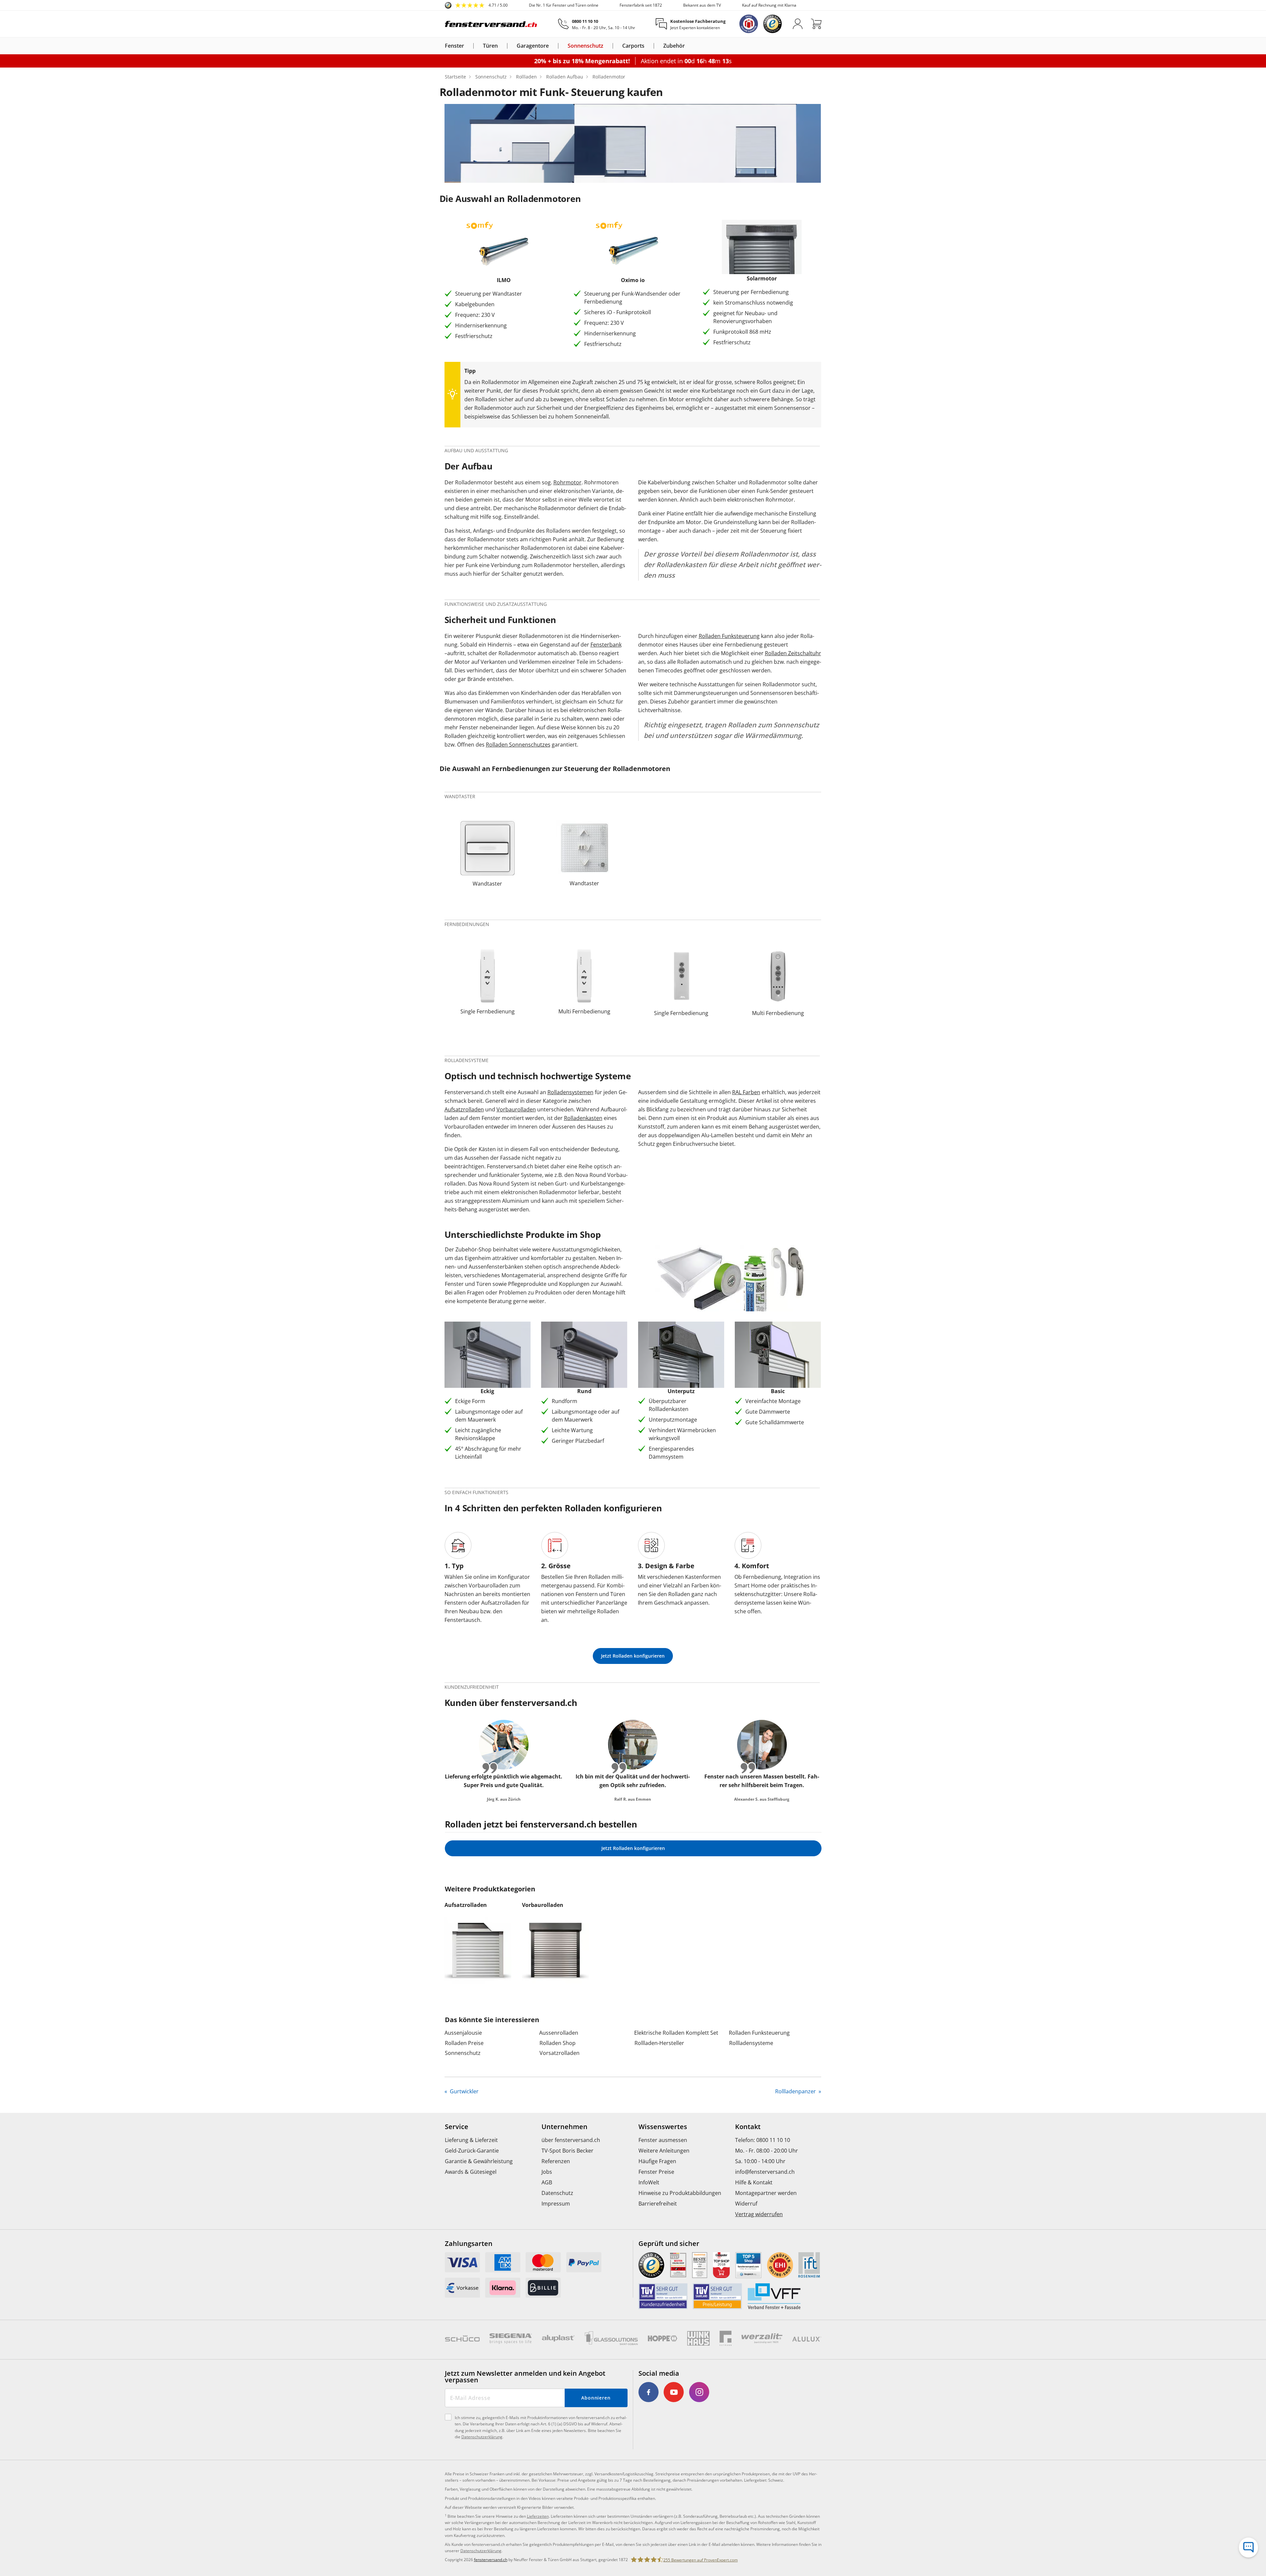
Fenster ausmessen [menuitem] (663, 2140)
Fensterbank (606, 645)
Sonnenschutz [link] (586, 46)
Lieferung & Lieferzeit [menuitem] (471, 2140)
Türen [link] (490, 46)
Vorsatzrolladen (560, 2053)
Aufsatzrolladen (464, 1109)
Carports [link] (633, 46)
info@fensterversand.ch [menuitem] (765, 2172)
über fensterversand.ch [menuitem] (571, 2140)
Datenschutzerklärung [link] (481, 2551)
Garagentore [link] (533, 46)
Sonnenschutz (463, 2053)
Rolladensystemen (570, 1092)
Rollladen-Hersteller (659, 2043)
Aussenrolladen (559, 2033)
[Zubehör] (689, 46)
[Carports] (648, 46)
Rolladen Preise (464, 2043)
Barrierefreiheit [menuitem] (658, 2204)
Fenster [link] (454, 46)
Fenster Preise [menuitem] (656, 2172)
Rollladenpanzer (796, 2091)
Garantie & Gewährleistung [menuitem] (479, 2161)
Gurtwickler (464, 2091)
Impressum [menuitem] (556, 2204)
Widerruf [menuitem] (746, 2204)
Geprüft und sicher (669, 2244)
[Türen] (502, 46)
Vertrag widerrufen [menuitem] (759, 2214)
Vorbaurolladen (516, 1109)
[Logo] (491, 24)
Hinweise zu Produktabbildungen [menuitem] (680, 2193)
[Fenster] (468, 46)
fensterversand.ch (491, 2560)
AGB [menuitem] (547, 2182)
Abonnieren (596, 2398)
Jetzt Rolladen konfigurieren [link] (633, 1656)
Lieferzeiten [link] (538, 2516)
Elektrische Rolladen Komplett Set (676, 2033)
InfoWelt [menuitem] (649, 2182)
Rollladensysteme (751, 2043)
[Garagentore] (553, 46)
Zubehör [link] (674, 46)
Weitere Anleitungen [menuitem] (664, 2151)
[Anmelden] (798, 24)
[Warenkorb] (816, 24)
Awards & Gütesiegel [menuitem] (471, 2172)
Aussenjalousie (463, 2033)
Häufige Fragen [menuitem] (657, 2161)
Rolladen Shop (558, 2043)
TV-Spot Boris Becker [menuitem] (567, 2151)
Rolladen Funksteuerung (729, 636)
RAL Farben (746, 1092)
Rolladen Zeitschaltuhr (793, 653)
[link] (476, 5)
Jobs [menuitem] (547, 2172)
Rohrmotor (567, 482)
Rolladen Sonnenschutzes (518, 745)
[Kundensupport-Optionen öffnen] (1248, 2548)
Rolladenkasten (583, 1118)
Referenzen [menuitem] (556, 2161)
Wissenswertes (663, 2127)
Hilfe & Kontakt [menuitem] (754, 2182)
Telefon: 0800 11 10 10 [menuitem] (763, 2140)
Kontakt (748, 2127)
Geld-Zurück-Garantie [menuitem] (472, 2151)
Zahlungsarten (469, 2244)
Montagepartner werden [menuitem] (766, 2193)
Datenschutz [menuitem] (557, 2193)
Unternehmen (564, 2127)
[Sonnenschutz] (607, 46)
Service (457, 2127)
